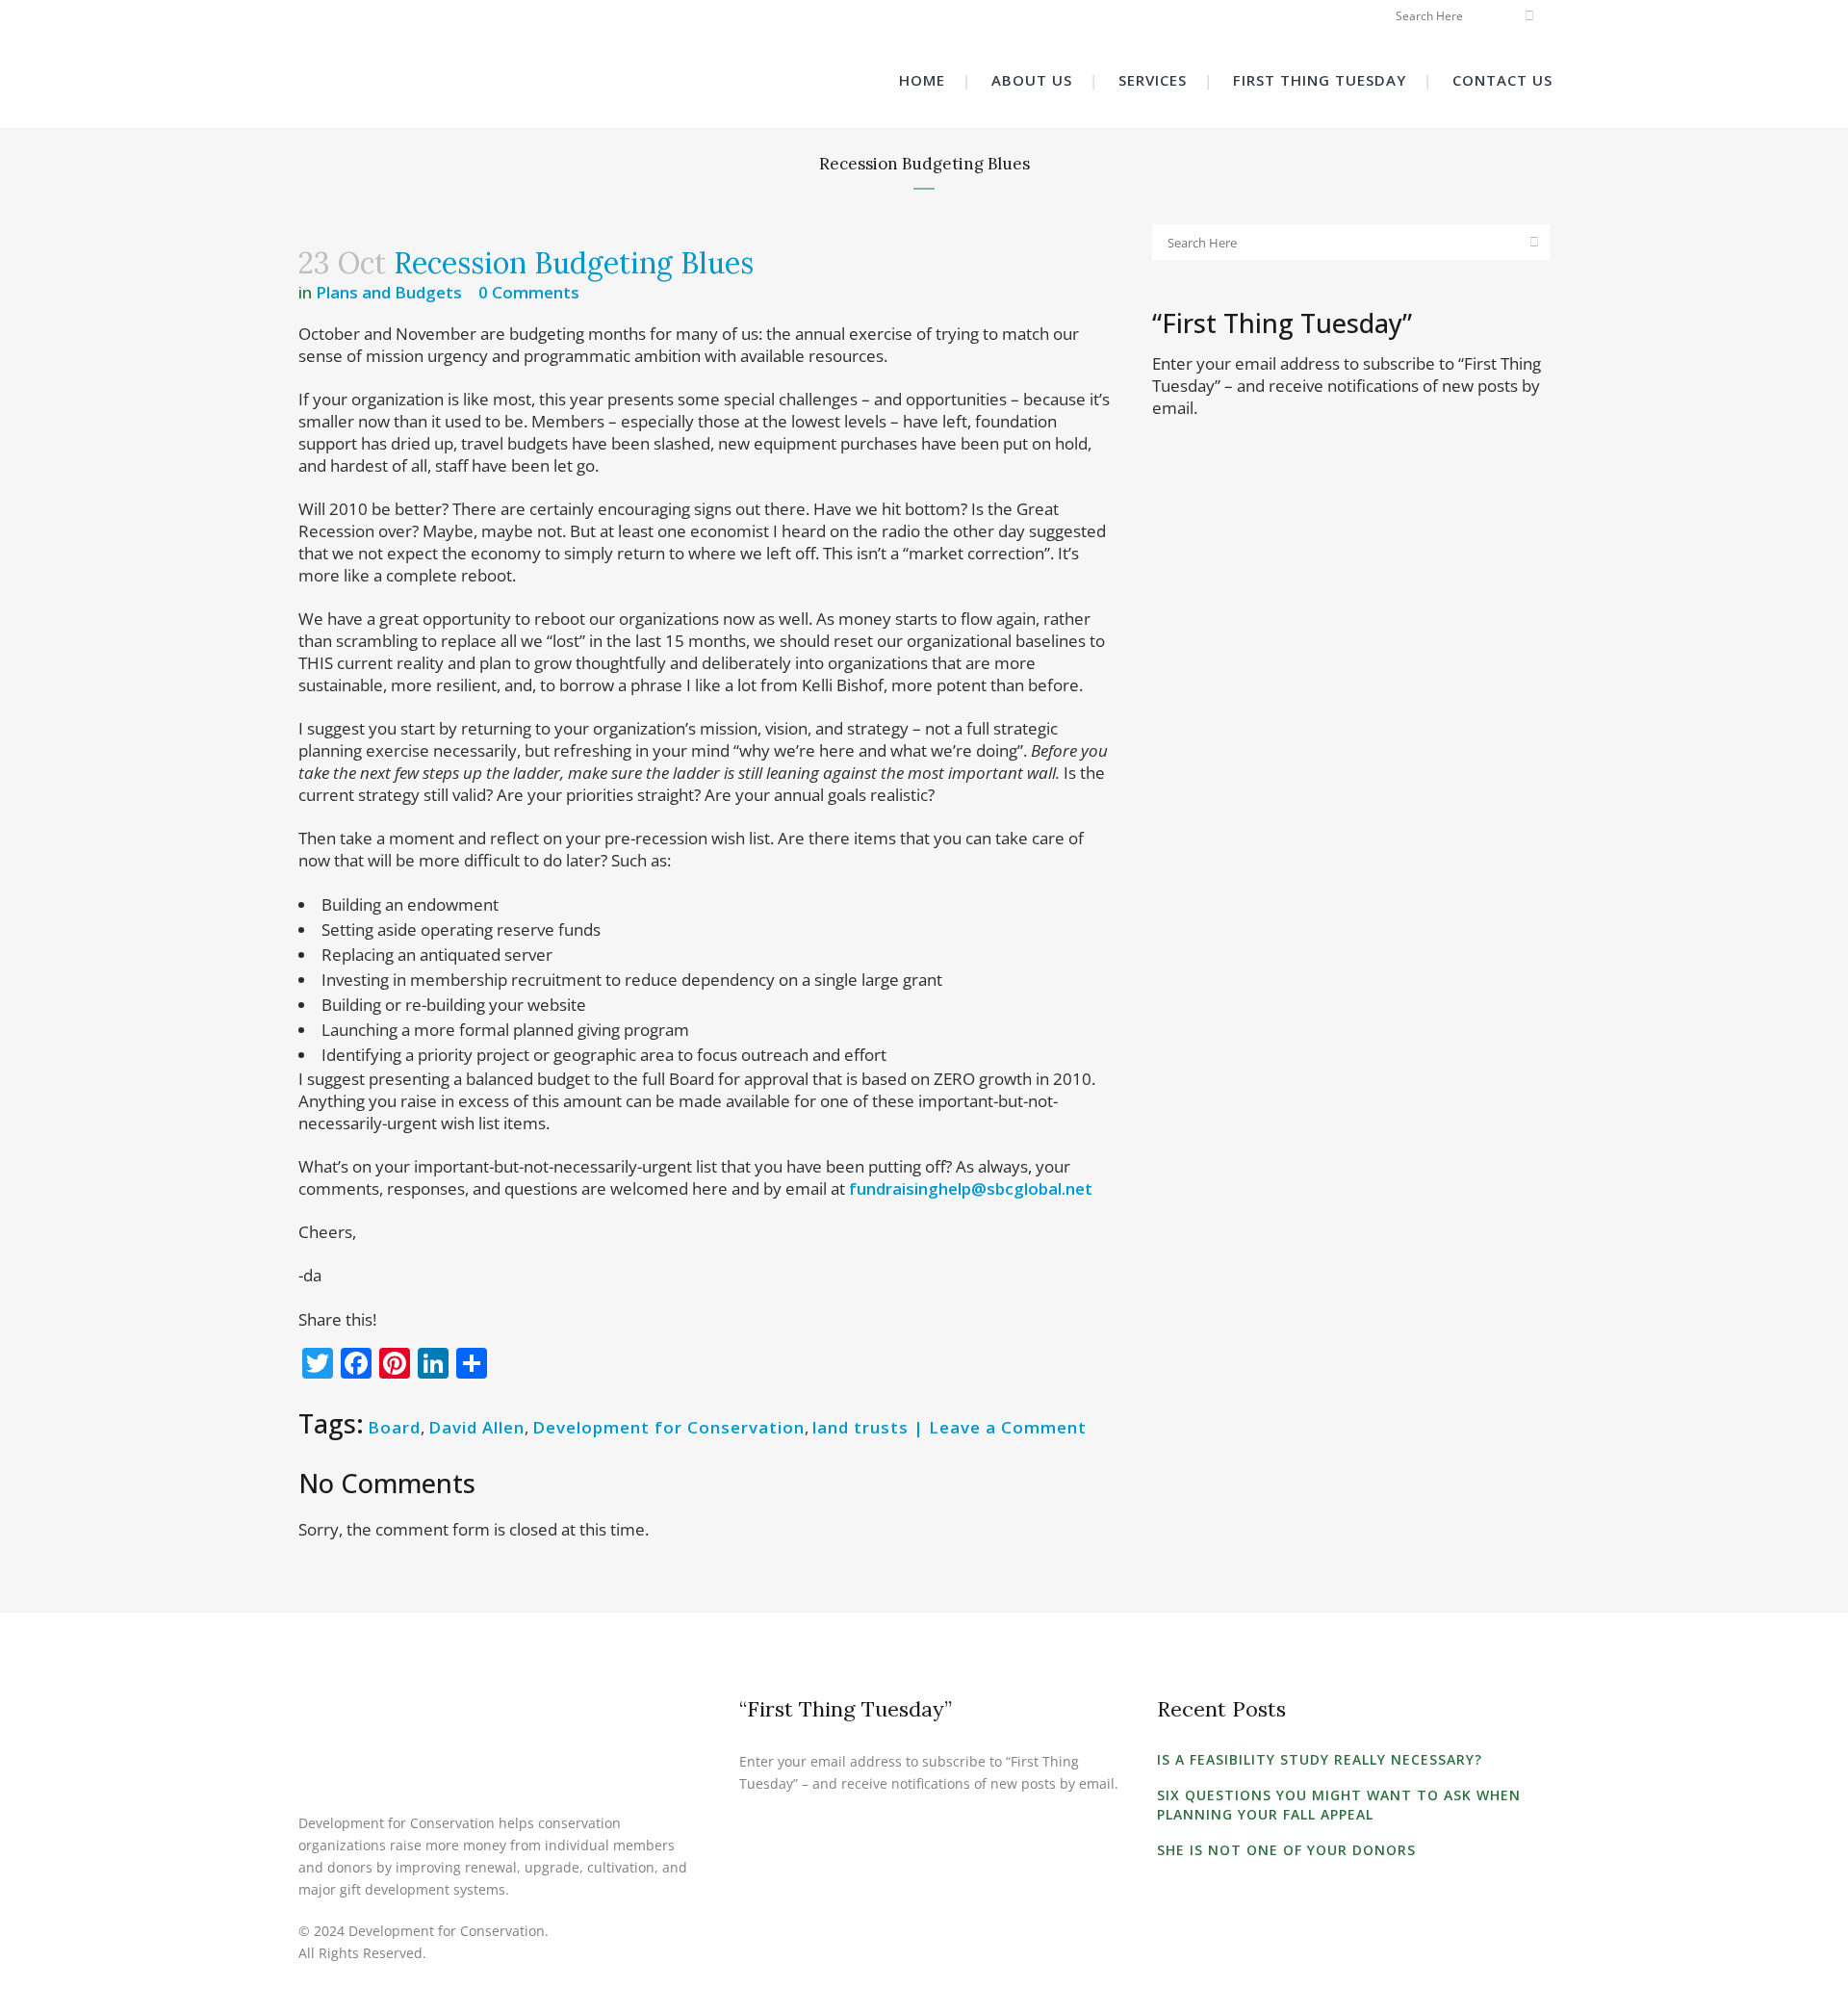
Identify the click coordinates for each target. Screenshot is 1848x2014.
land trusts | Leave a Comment (950, 1427)
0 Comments (529, 292)
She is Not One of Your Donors (1286, 1850)
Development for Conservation (668, 1427)
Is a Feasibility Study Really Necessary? (1320, 1759)
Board (394, 1427)
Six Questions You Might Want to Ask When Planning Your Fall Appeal (1339, 1805)
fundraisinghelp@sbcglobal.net (971, 1188)
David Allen (476, 1427)
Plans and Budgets (389, 292)
